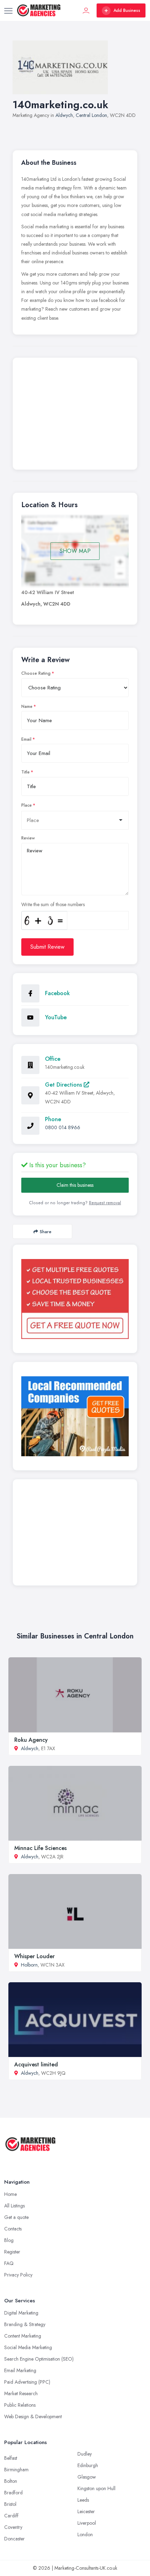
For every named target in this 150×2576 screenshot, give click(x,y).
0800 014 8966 (63, 1127)
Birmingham (16, 2470)
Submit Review (47, 947)
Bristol (10, 2504)
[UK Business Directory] (75, 1416)
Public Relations (20, 2405)
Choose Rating (36, 673)
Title (25, 772)
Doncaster (14, 2539)
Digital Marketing (21, 2313)
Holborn (29, 1965)
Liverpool (87, 2523)
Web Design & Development (33, 2416)
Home (10, 2194)
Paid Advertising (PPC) (27, 2382)
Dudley (85, 2454)
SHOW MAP (75, 551)
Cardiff (11, 2516)
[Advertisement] (75, 415)
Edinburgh (88, 2465)
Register (12, 2252)
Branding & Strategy (25, 2324)
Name (27, 706)
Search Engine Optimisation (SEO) (39, 2359)
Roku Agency (31, 1740)
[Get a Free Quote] (75, 1299)
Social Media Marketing (28, 2347)
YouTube (56, 1017)
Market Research (21, 2393)
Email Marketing (20, 2370)
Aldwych (64, 115)
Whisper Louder (35, 1956)
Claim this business (75, 1185)
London (85, 2534)
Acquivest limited (36, 2064)
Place (27, 805)
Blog (9, 2240)
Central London (91, 115)
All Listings (14, 2206)
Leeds (83, 2500)
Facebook (57, 993)
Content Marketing (23, 2336)
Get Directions (64, 1085)
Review (28, 838)
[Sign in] (86, 10)
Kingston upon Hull (96, 2488)
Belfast (11, 2458)
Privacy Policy (18, 2275)
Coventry (13, 2527)
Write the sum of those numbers (53, 904)
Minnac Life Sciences (40, 1848)
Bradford (13, 2493)
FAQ (9, 2263)
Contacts (13, 2229)
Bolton (11, 2481)
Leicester (86, 2511)
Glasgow (87, 2477)
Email (26, 739)
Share (46, 1232)
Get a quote (16, 2217)
